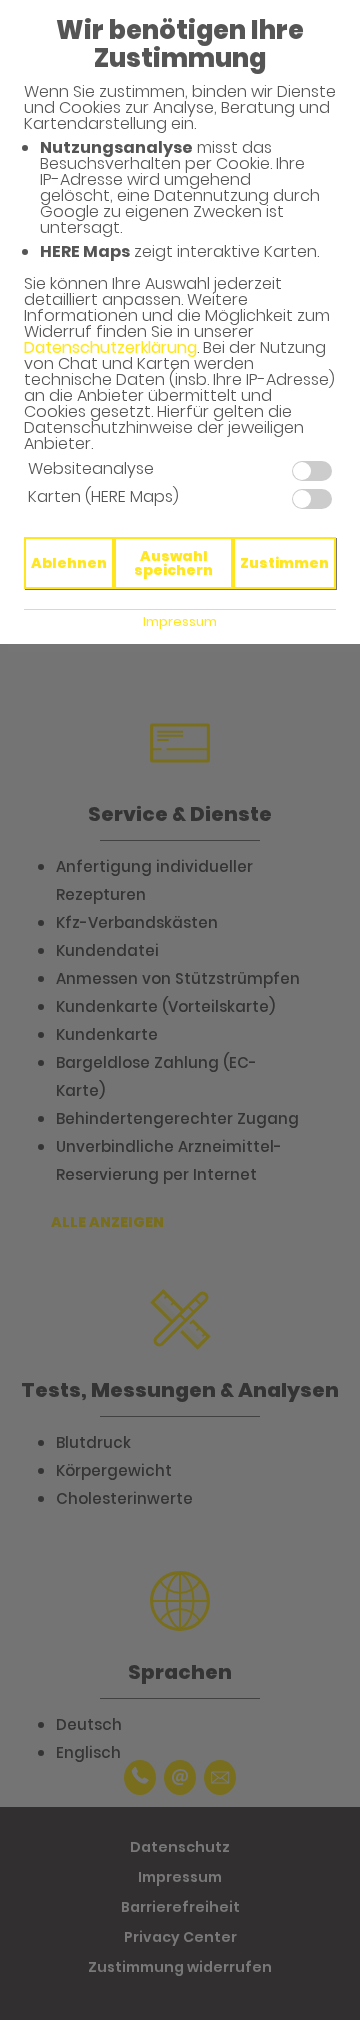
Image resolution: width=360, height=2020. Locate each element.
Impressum (180, 621)
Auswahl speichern (173, 563)
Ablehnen (69, 563)
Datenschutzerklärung (110, 347)
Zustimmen (284, 563)
